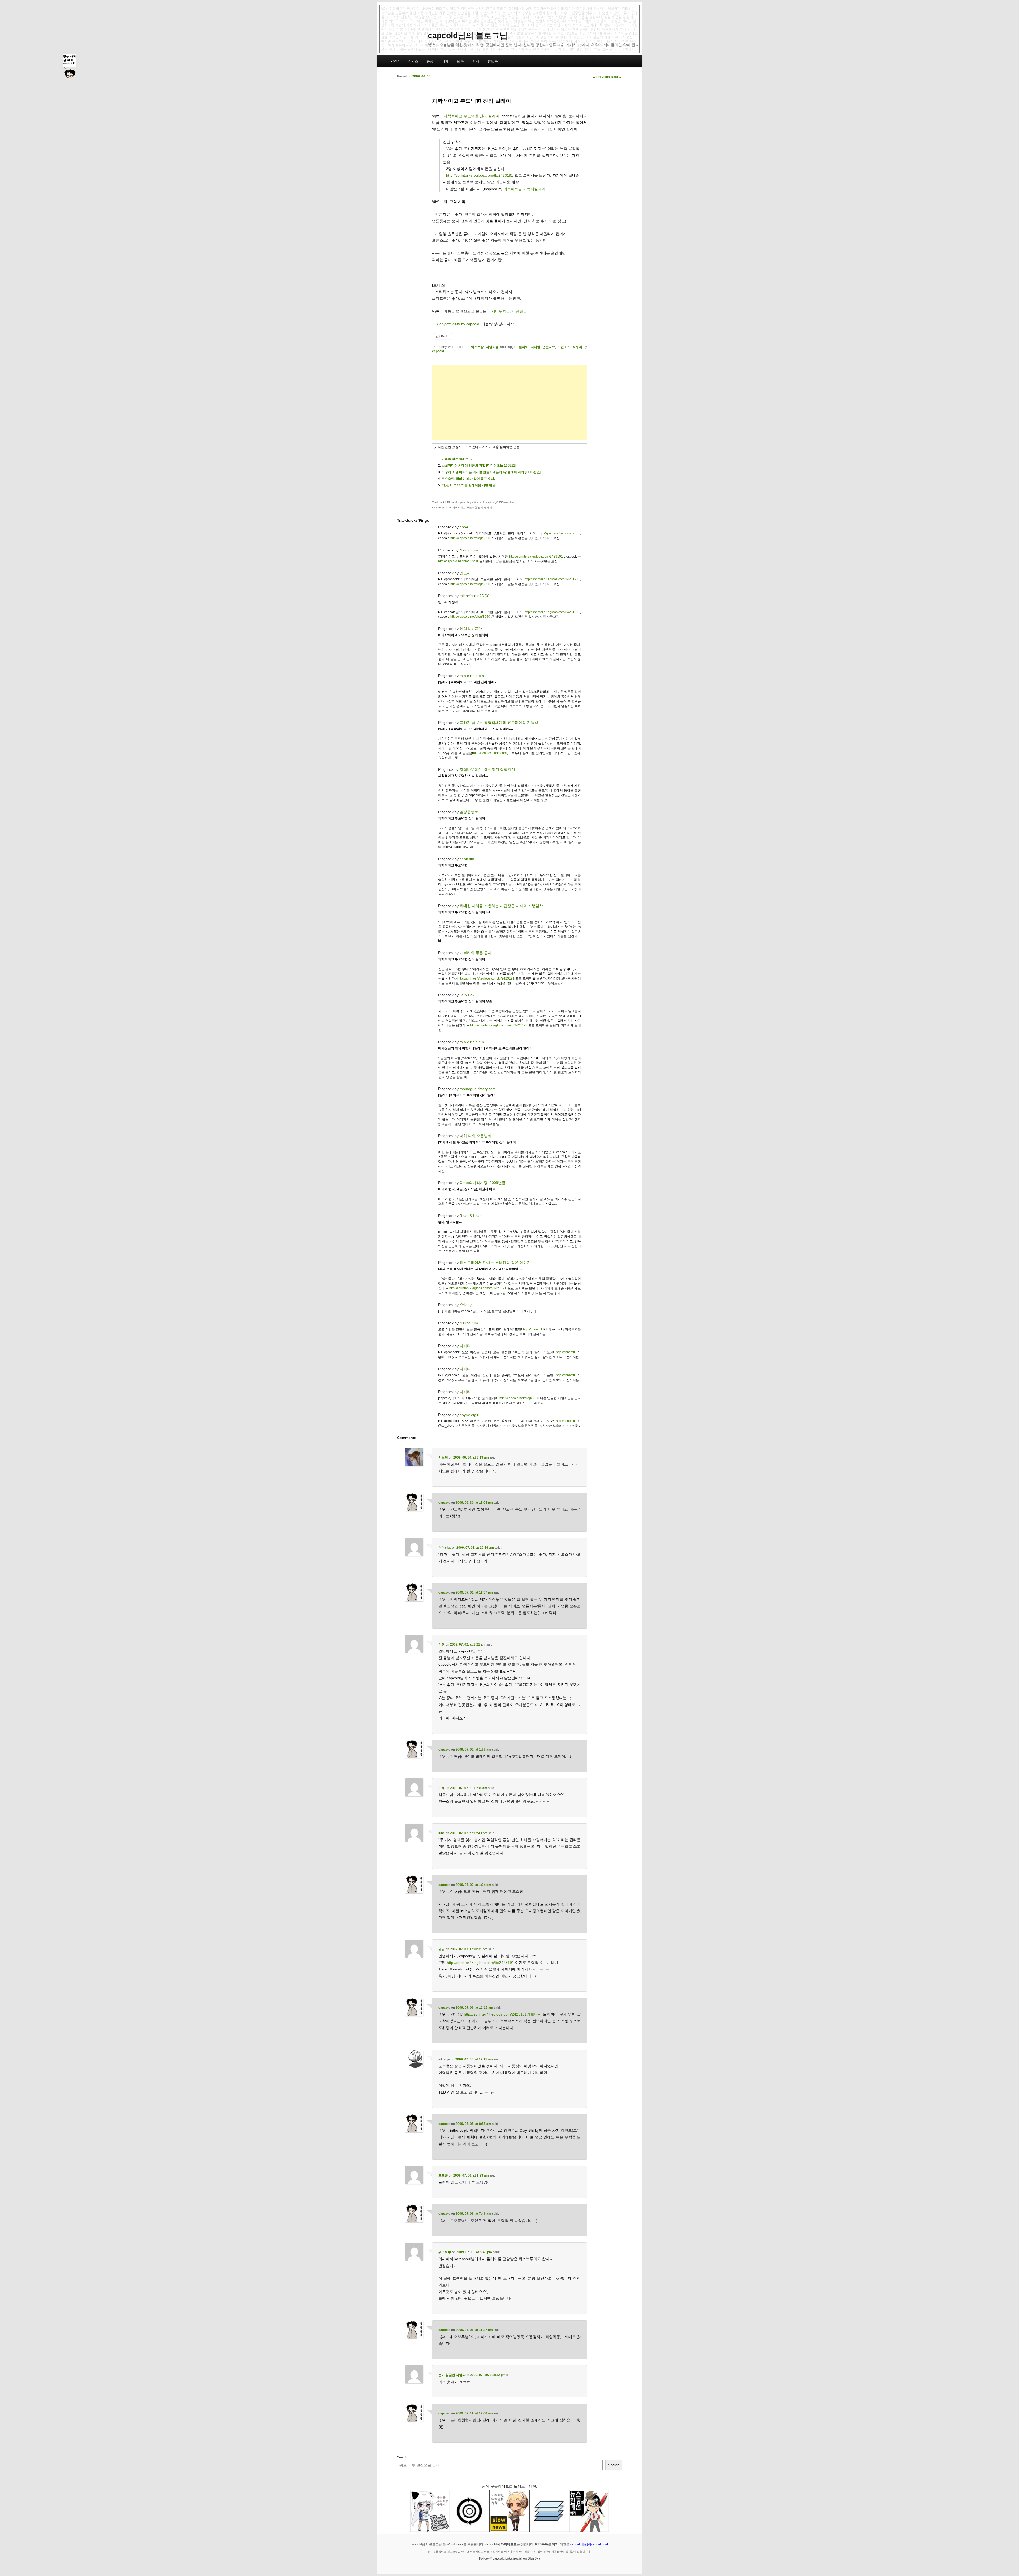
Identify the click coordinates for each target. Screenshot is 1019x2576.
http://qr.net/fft (532, 1329)
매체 (445, 61)
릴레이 (524, 347)
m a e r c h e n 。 (474, 676)
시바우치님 (501, 311)
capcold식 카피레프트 (501, 2544)
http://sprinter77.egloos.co (556, 533)
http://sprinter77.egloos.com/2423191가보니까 (503, 2014)
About (395, 61)
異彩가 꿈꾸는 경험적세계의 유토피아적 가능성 (499, 723)
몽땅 (430, 61)
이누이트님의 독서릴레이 (524, 189)
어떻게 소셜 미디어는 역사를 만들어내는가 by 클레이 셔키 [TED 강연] (491, 472)
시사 (476, 61)
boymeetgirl (469, 1415)
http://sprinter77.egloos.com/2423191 (536, 556)
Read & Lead (471, 1216)
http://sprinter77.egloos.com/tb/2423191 (480, 175)
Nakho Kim (469, 550)
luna (442, 1833)
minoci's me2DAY (474, 596)
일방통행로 (469, 812)
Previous (601, 77)
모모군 (443, 2175)
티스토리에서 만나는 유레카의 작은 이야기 (495, 1263)
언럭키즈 (445, 1548)
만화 (460, 61)
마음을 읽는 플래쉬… (457, 459)
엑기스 (413, 61)
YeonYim (467, 859)
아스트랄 (477, 347)
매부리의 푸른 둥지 (476, 953)
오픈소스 (564, 347)
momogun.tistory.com (478, 1089)
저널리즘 (492, 347)
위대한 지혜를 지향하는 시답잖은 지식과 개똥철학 (501, 906)
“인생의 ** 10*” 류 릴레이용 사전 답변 (469, 485)
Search (402, 2457)
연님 (442, 1949)
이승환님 (520, 311)
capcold (438, 351)
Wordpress (455, 2544)
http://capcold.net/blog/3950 (470, 538)
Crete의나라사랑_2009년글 (483, 1183)
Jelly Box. (468, 995)
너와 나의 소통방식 (476, 1136)
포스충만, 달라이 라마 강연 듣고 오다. (468, 479)
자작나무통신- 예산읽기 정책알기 (487, 769)
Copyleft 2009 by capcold (458, 324)
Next (616, 77)
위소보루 (445, 2252)
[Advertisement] (509, 403)
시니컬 (536, 347)
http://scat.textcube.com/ (490, 753)
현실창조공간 (471, 629)
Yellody (466, 1305)
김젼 (442, 1644)
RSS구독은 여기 (547, 2544)
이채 (442, 1788)
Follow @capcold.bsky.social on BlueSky (510, 2558)
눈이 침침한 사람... (452, 2375)
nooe (464, 527)
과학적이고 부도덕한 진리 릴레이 (471, 116)
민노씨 (465, 573)
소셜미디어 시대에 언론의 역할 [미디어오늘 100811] (479, 465)
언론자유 (549, 347)
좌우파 (577, 347)
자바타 (465, 1346)
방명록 (493, 61)
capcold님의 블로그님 (468, 35)
